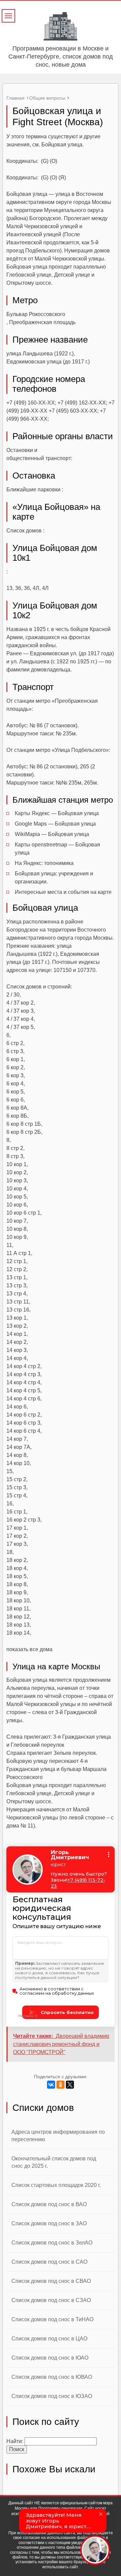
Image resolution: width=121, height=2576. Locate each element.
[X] (70, 2085)
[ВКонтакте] (51, 2085)
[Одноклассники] (61, 2085)
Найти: (15, 2441)
